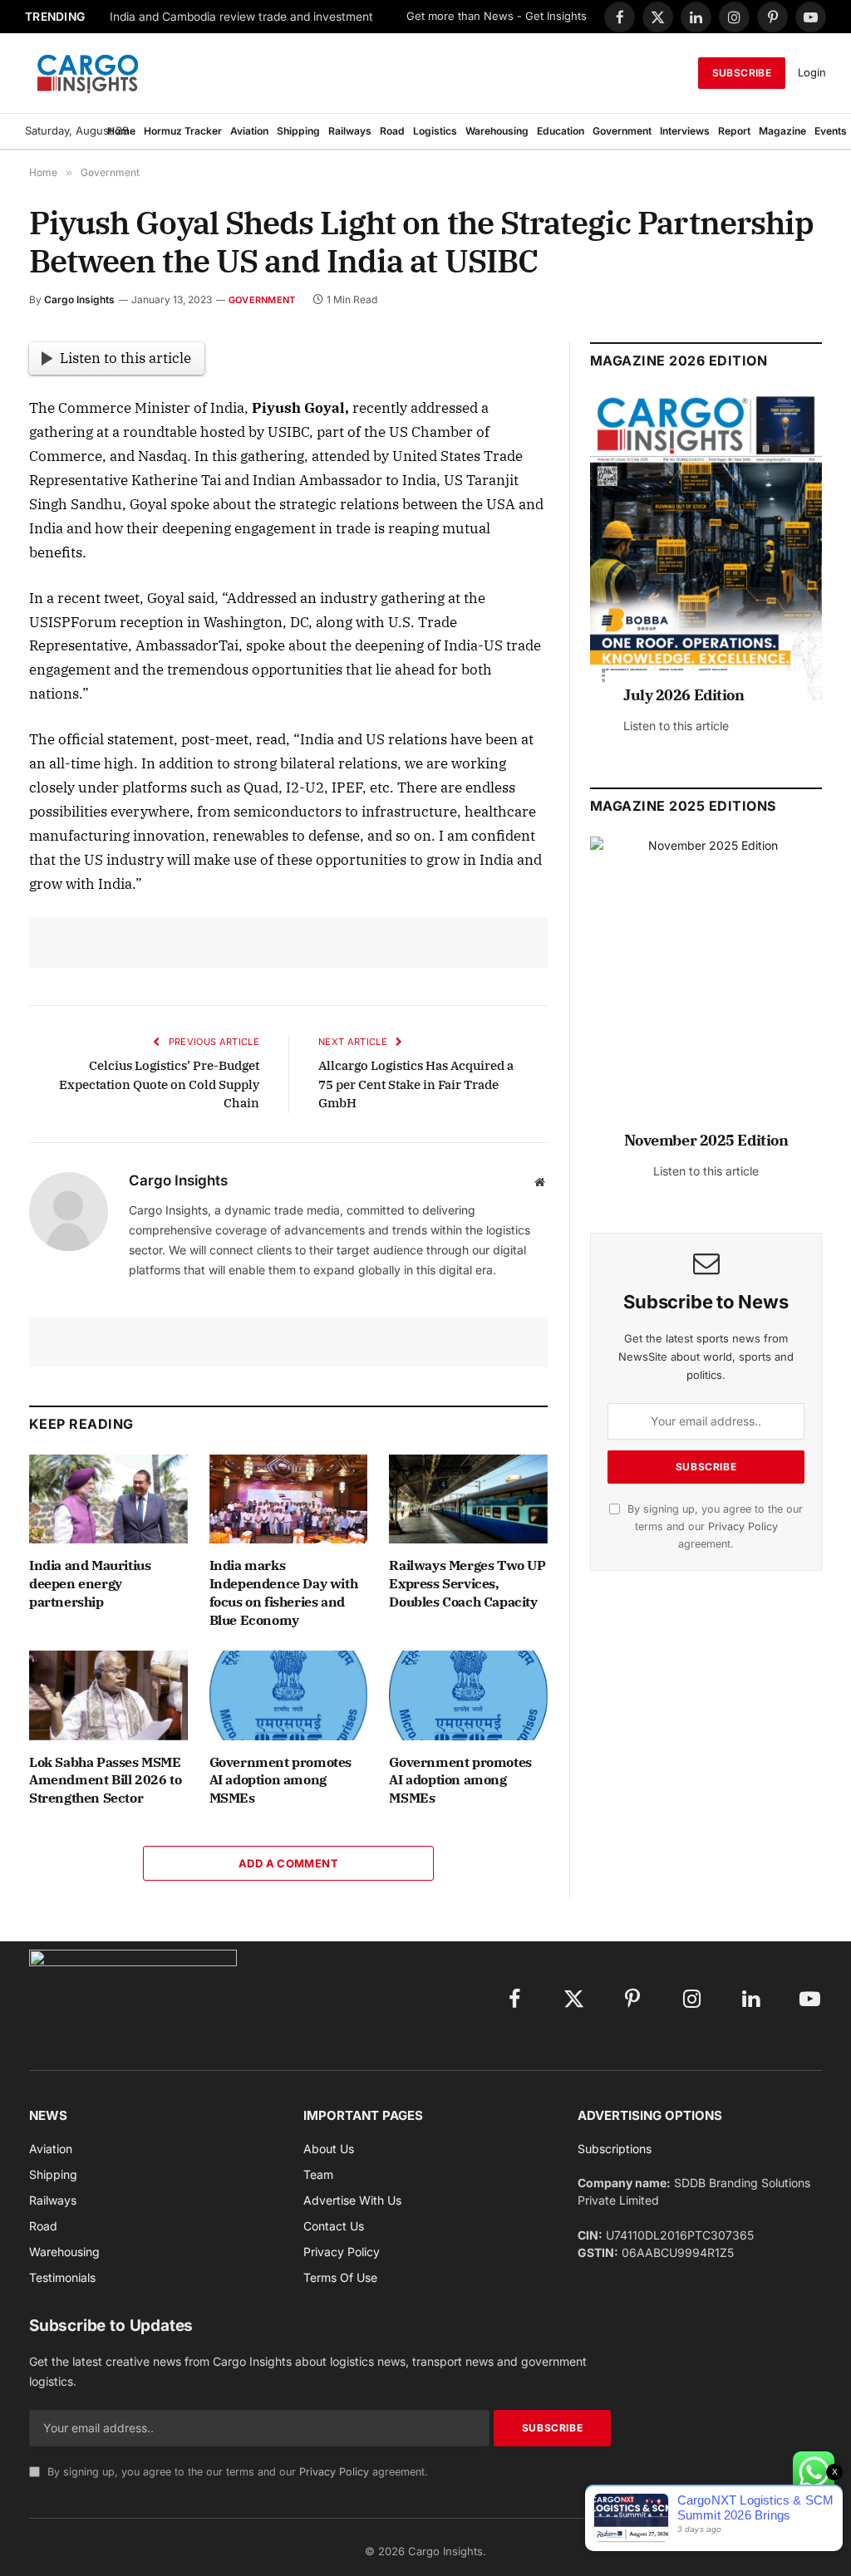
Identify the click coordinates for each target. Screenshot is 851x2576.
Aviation (249, 131)
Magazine (782, 131)
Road (392, 131)
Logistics (435, 131)
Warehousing (497, 131)
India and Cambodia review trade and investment (241, 17)
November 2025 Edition (706, 1140)
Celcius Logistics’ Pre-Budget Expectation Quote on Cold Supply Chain (159, 1084)
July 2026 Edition (684, 695)
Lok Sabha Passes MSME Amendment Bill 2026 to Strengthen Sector (105, 1780)
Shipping (298, 131)
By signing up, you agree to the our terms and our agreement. (713, 1527)
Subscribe (742, 73)
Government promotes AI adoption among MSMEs (280, 1780)
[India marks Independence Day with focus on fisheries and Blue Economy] (289, 1499)
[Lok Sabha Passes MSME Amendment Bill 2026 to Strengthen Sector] (108, 1695)
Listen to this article (125, 358)
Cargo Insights (79, 299)
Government (622, 131)
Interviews (685, 131)
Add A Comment (288, 1863)
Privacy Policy (743, 1526)
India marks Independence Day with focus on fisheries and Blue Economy (284, 1592)
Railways (350, 131)
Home (121, 131)
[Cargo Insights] (88, 73)
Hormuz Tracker (183, 131)
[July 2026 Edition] (706, 546)
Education (561, 131)
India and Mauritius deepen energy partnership (90, 1583)
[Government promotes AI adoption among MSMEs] (289, 1695)
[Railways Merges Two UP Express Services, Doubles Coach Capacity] (468, 1499)
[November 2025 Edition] (706, 991)
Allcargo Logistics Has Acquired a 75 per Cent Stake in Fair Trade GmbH (416, 1084)
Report (734, 131)
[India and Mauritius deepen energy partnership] (108, 1499)
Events (831, 131)
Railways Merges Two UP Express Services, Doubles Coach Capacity (467, 1583)
